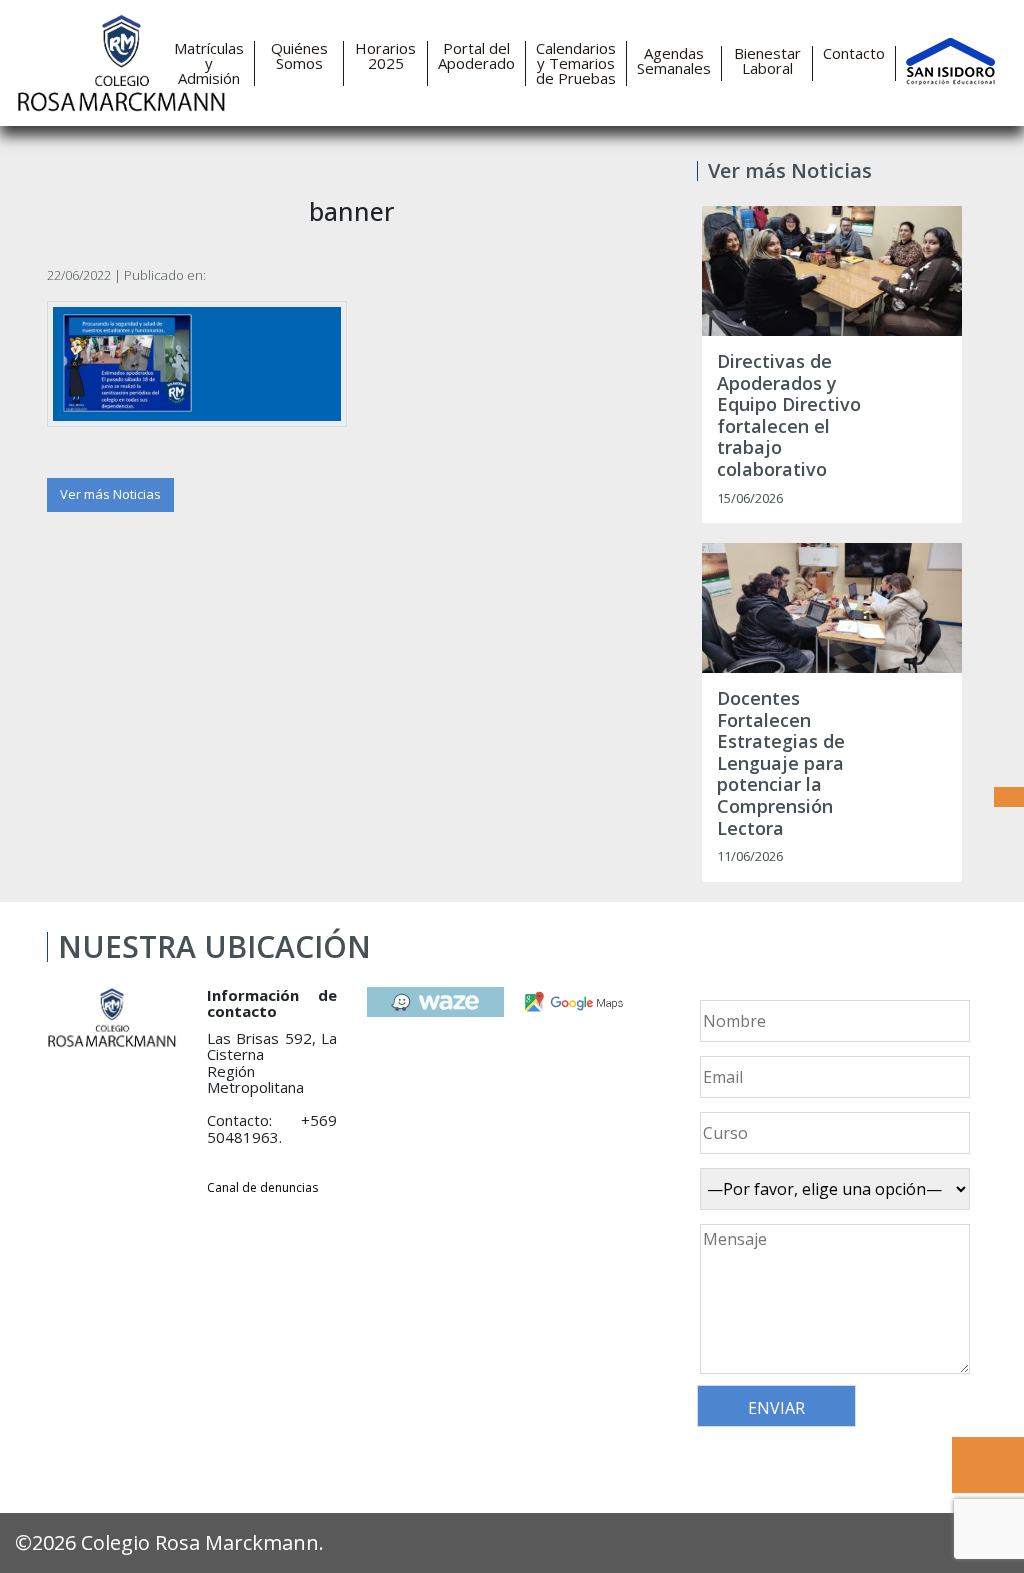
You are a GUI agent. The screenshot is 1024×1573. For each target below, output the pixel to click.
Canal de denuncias (262, 1187)
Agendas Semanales (674, 61)
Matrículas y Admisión (209, 63)
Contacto (854, 53)
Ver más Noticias (110, 494)
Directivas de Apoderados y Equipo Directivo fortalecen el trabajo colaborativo (789, 416)
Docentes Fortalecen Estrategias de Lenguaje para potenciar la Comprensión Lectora (781, 763)
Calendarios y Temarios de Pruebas (576, 63)
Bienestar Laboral (767, 61)
